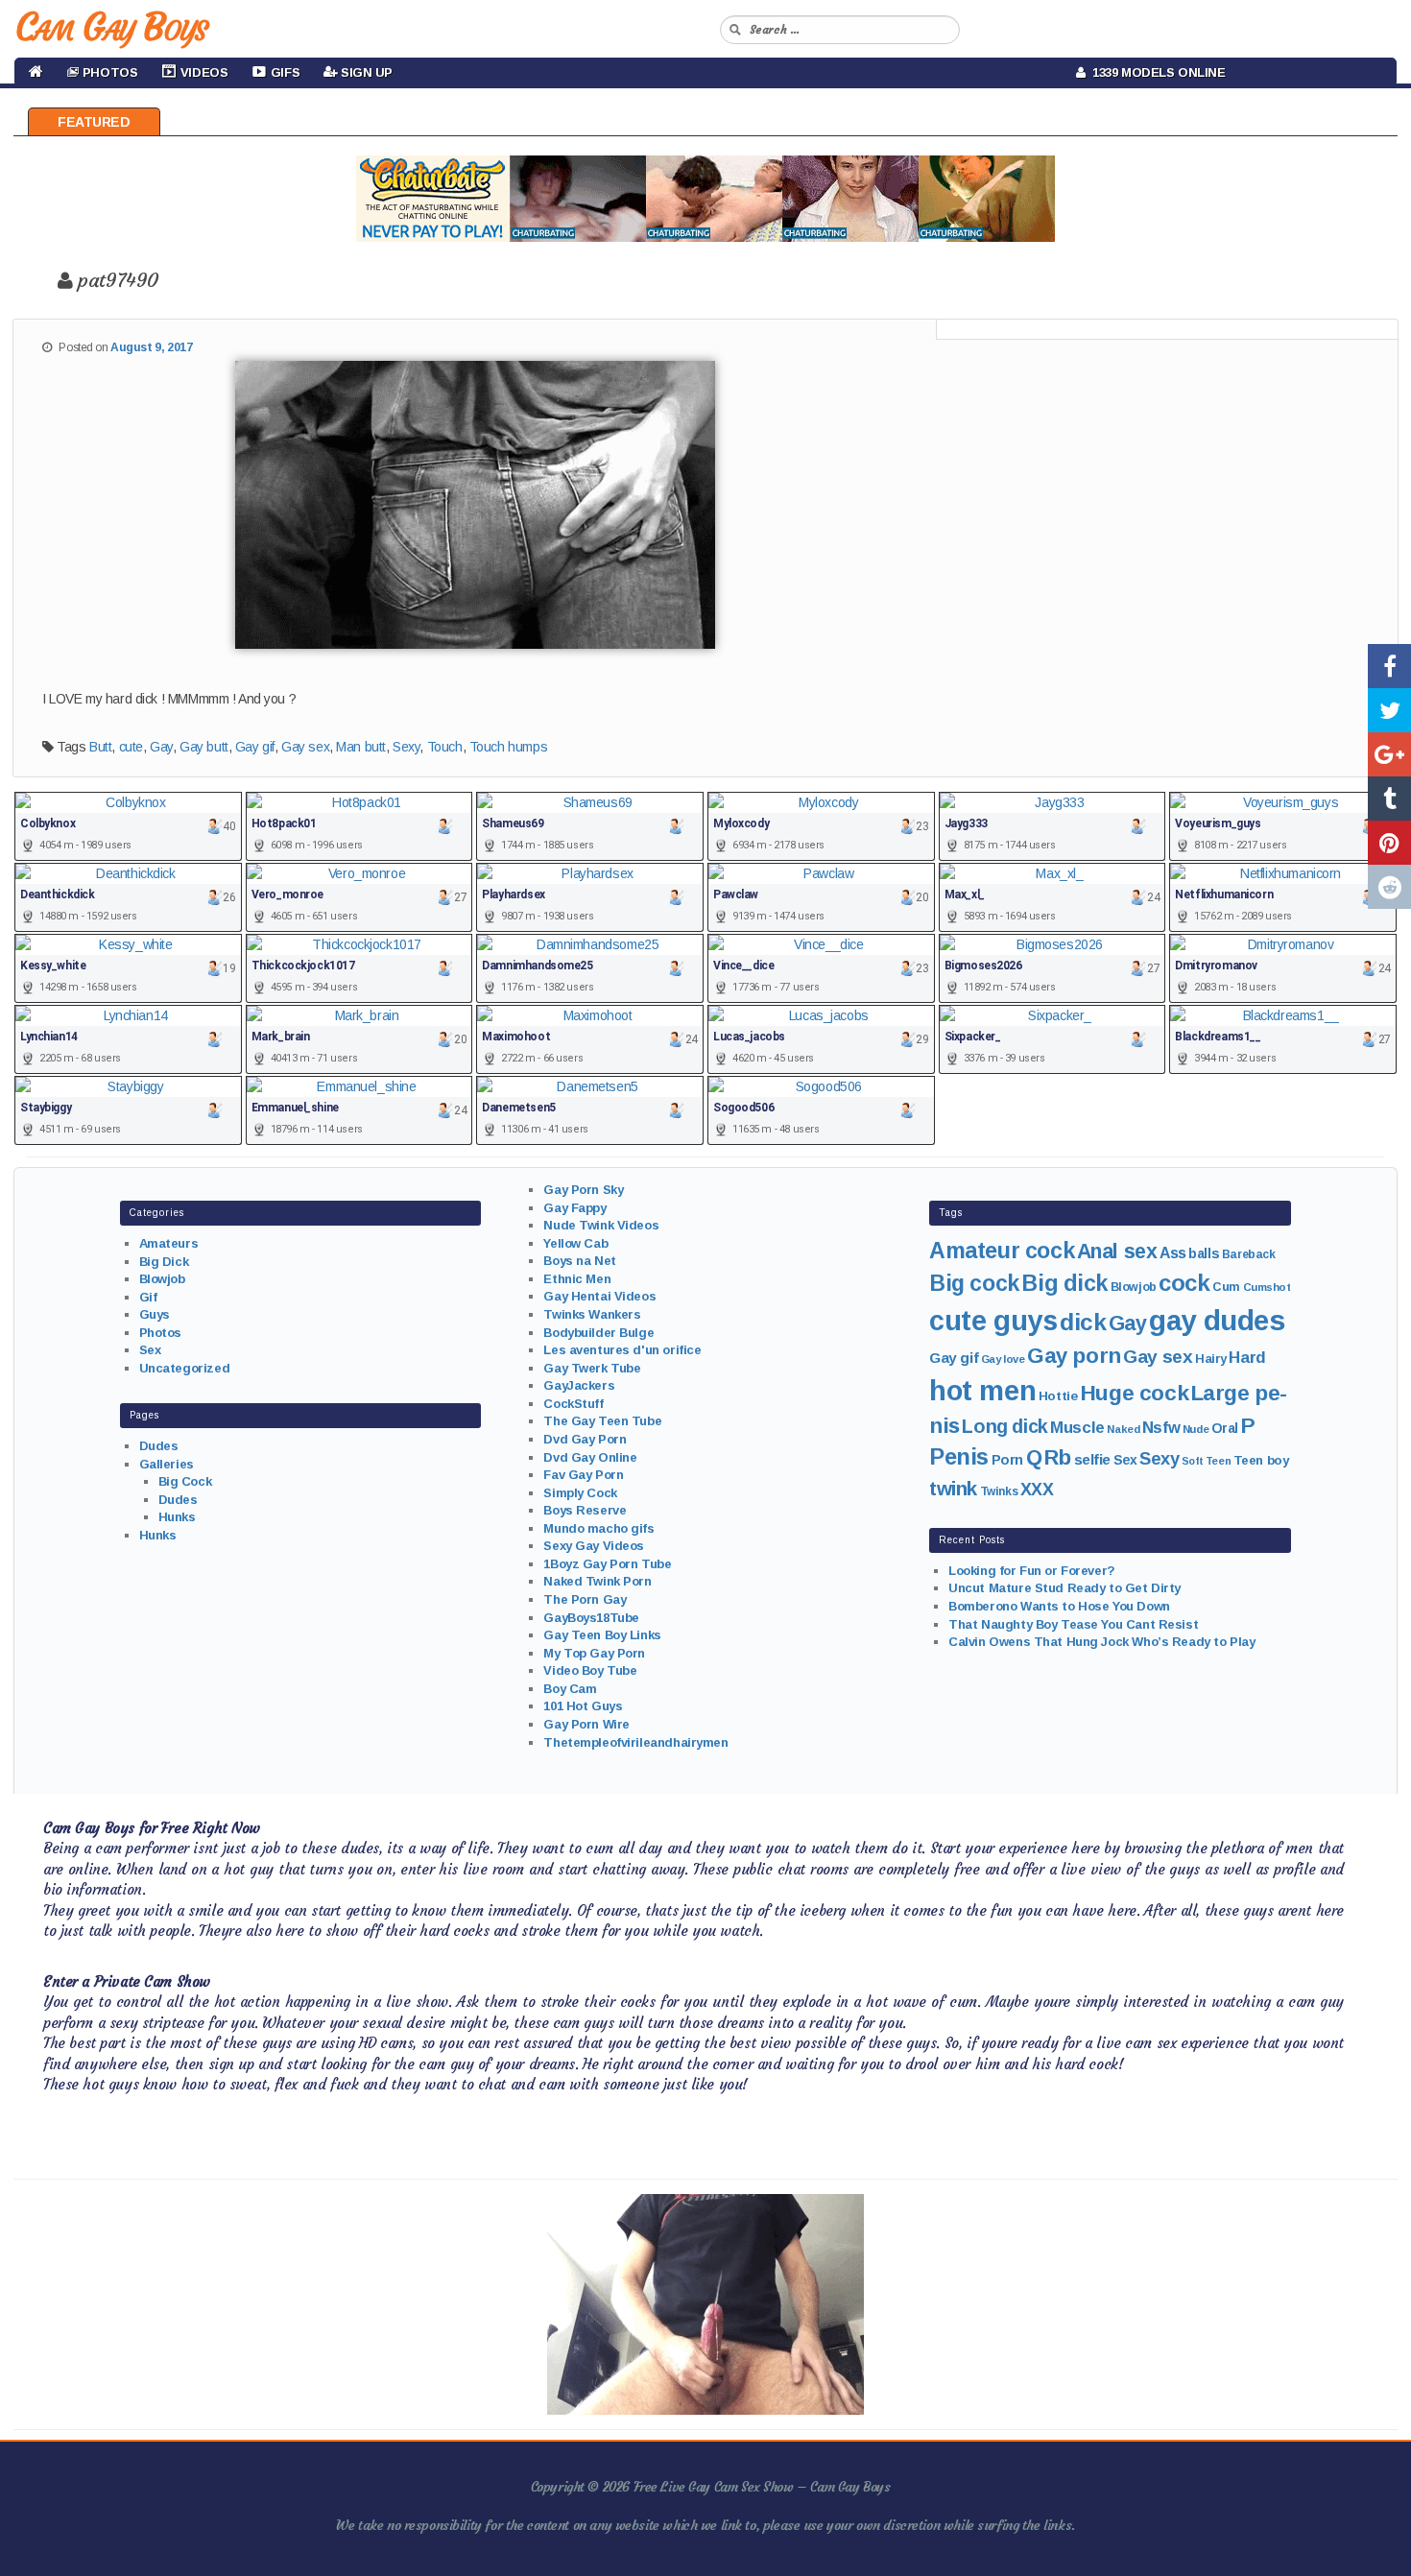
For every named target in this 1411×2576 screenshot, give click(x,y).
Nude (1196, 1429)
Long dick (1004, 1426)
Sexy (406, 747)
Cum (1226, 1287)
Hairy (1211, 1359)
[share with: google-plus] (1389, 754)
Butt (100, 747)
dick (1083, 1322)
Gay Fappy (574, 1208)
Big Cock (185, 1481)
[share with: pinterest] (1389, 843)
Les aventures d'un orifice (622, 1350)
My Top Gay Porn (594, 1653)
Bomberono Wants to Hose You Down (1059, 1606)
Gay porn (1074, 1356)
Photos (160, 1333)
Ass (1173, 1253)
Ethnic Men (577, 1279)
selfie (1092, 1459)
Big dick (1064, 1283)
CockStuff (573, 1404)
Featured (94, 122)
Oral (1225, 1428)
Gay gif (255, 747)
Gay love (1003, 1359)
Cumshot (1267, 1287)
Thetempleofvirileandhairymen (635, 1742)
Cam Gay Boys (111, 27)
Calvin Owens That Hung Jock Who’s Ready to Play (1101, 1642)
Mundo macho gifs (598, 1528)
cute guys (993, 1321)
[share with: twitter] (1389, 710)
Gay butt (204, 747)
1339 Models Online (1156, 72)
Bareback (1249, 1254)
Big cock (974, 1283)
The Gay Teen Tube (602, 1421)
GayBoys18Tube (591, 1618)
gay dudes (1217, 1320)
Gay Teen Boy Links (602, 1635)
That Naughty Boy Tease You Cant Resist (1073, 1624)
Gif (148, 1297)
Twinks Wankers (592, 1314)
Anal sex (1117, 1252)
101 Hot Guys (583, 1706)
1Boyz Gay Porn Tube (607, 1564)
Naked (1123, 1429)
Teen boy (1261, 1460)
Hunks (177, 1517)
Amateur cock (1002, 1251)
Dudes (159, 1446)
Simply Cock (580, 1493)
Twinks (999, 1491)
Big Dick (164, 1262)
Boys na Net (579, 1261)
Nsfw (1161, 1428)
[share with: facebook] (1389, 666)
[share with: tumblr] (1389, 799)
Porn (1007, 1460)
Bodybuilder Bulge (598, 1333)
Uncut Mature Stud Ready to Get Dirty (1064, 1588)
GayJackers (579, 1385)
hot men (982, 1391)
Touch (445, 747)
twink (953, 1488)
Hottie (1058, 1396)
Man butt (361, 747)
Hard (1247, 1358)
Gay (161, 747)
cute (131, 747)
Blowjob (162, 1279)
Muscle (1077, 1428)
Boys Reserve (585, 1510)
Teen (1218, 1461)
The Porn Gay (585, 1599)
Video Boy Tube (590, 1670)
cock (1184, 1283)
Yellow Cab (575, 1243)
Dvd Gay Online (590, 1457)
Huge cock (1134, 1393)
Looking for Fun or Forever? (1032, 1571)
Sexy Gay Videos (594, 1546)
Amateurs (169, 1243)
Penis (959, 1457)
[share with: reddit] (1389, 887)
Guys (155, 1314)
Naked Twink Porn (597, 1581)
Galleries (167, 1464)
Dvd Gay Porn (585, 1439)
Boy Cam (570, 1689)
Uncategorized (185, 1368)
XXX (1037, 1490)
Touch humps (508, 747)
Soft (1192, 1461)
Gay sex (305, 747)
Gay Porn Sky (583, 1190)
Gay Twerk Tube (592, 1368)
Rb (1058, 1457)
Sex (150, 1350)
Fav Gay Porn (583, 1475)
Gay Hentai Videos (599, 1296)
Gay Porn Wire (586, 1724)
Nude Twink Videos (601, 1225)
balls (1204, 1253)
